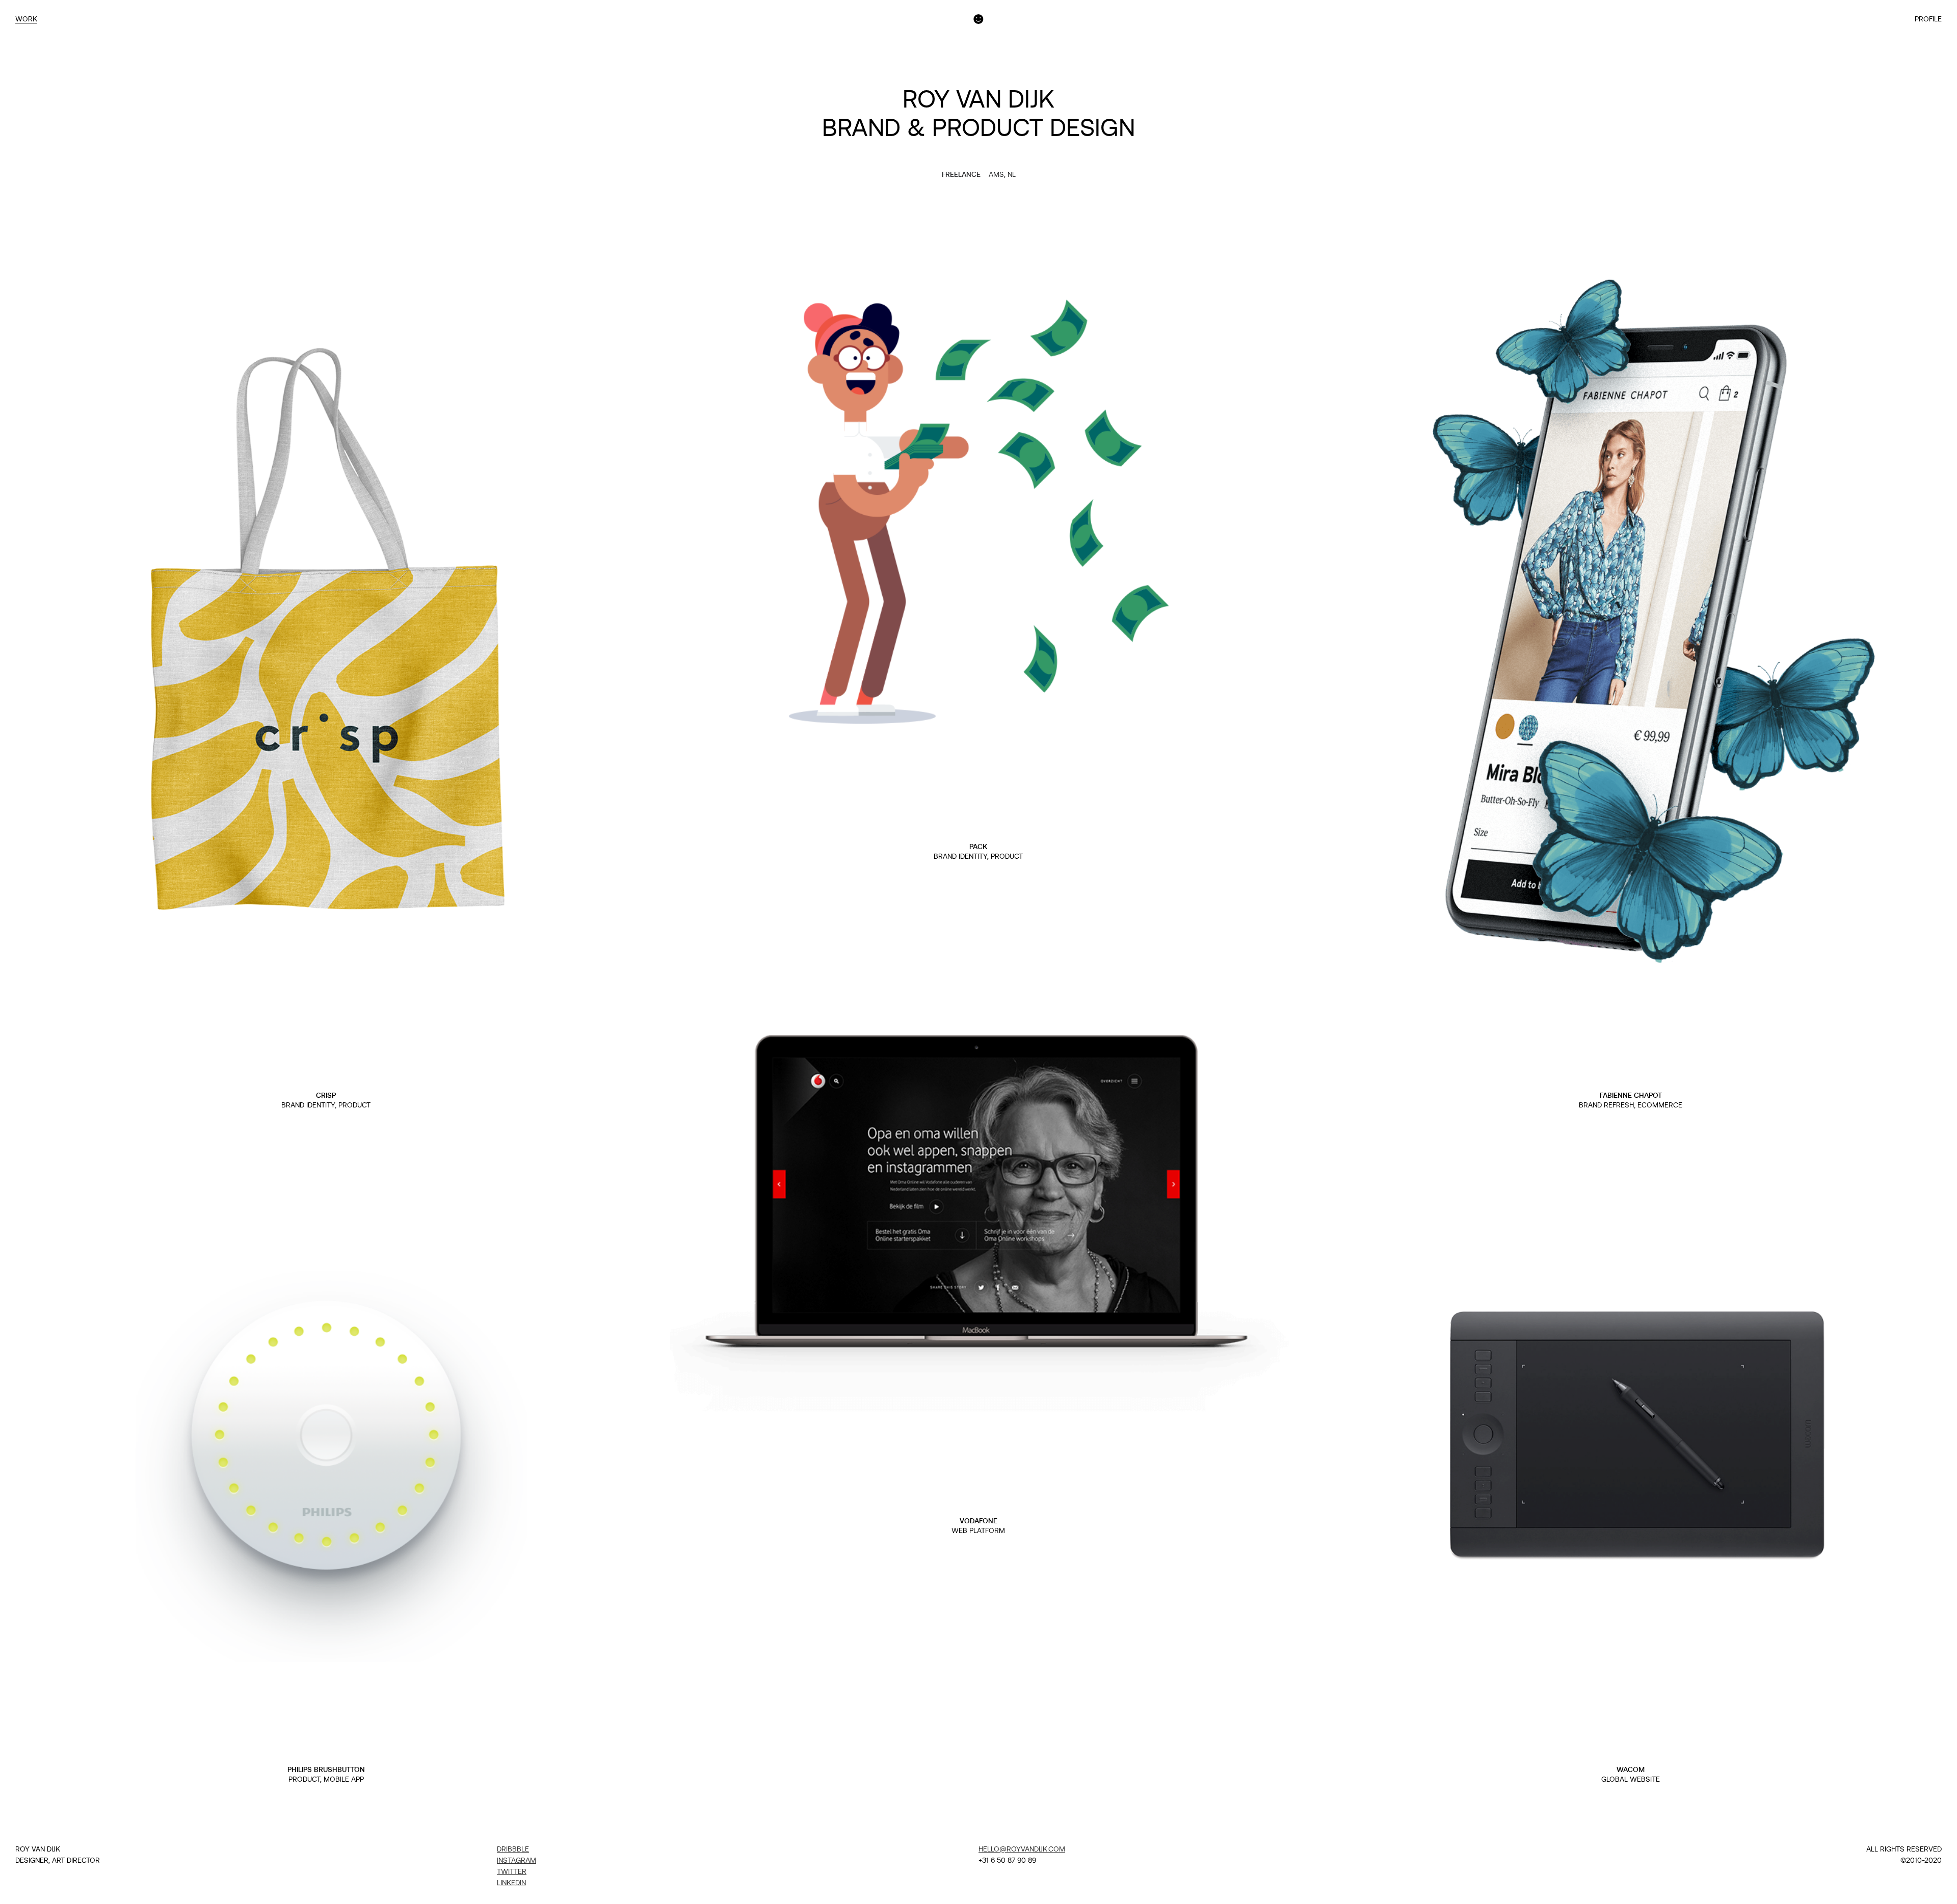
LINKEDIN (511, 1883)
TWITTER (512, 1871)
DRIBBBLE (513, 1849)
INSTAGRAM (517, 1860)
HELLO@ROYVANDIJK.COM (1022, 1849)
